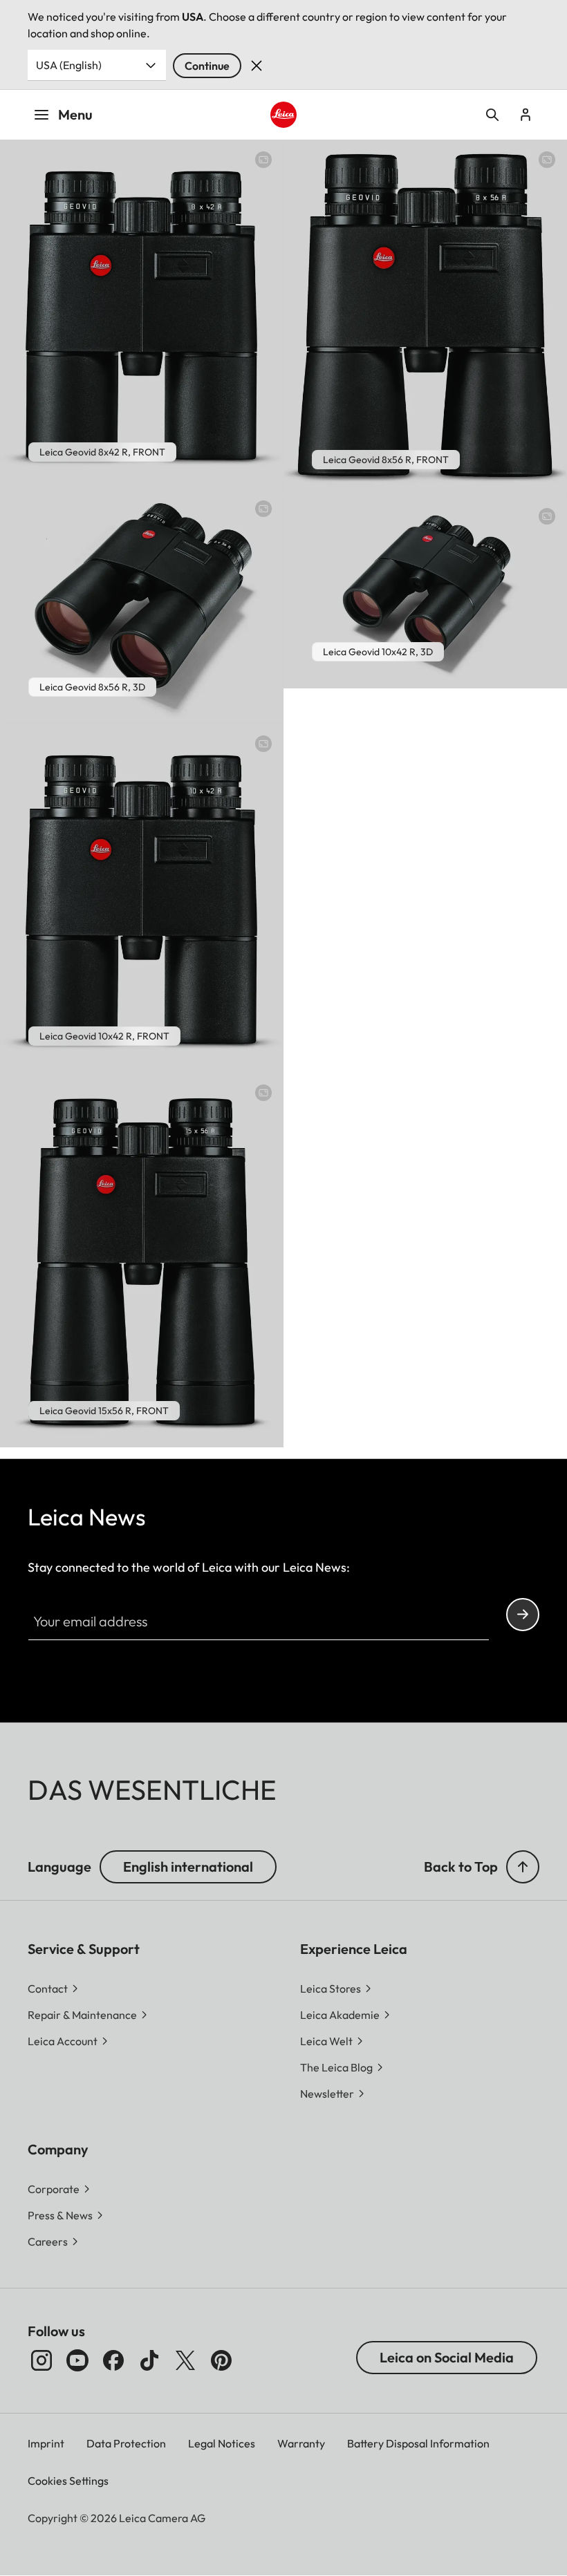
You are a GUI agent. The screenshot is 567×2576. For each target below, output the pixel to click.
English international (188, 1867)
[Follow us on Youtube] (77, 2360)
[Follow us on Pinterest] (221, 2360)
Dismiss (257, 66)
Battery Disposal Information (418, 2443)
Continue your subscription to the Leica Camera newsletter (523, 1615)
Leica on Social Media (447, 2357)
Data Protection (126, 2443)
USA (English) (69, 65)
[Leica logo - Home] (283, 114)
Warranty (301, 2443)
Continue (207, 66)
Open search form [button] (492, 115)
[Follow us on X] (185, 2360)
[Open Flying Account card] (526, 115)
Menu (75, 114)
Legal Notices (222, 2443)
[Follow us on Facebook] (113, 2360)
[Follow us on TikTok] (149, 2360)
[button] (523, 1867)
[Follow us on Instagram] (41, 2360)
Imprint (46, 2443)
